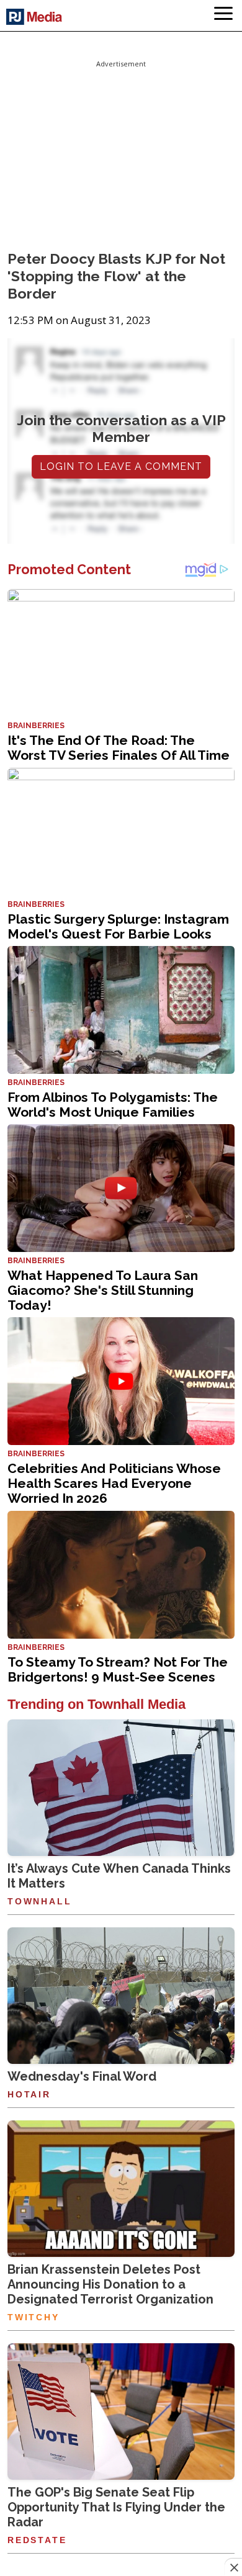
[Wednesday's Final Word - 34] (121, 1996)
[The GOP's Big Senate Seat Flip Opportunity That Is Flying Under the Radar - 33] (121, 2412)
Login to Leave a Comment (121, 466)
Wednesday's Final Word (82, 2076)
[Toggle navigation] (223, 16)
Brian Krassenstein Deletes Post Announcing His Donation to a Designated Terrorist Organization (110, 2284)
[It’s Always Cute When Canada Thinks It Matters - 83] (121, 1788)
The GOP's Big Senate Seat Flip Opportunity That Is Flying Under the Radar (116, 2507)
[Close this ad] (233, 2567)
